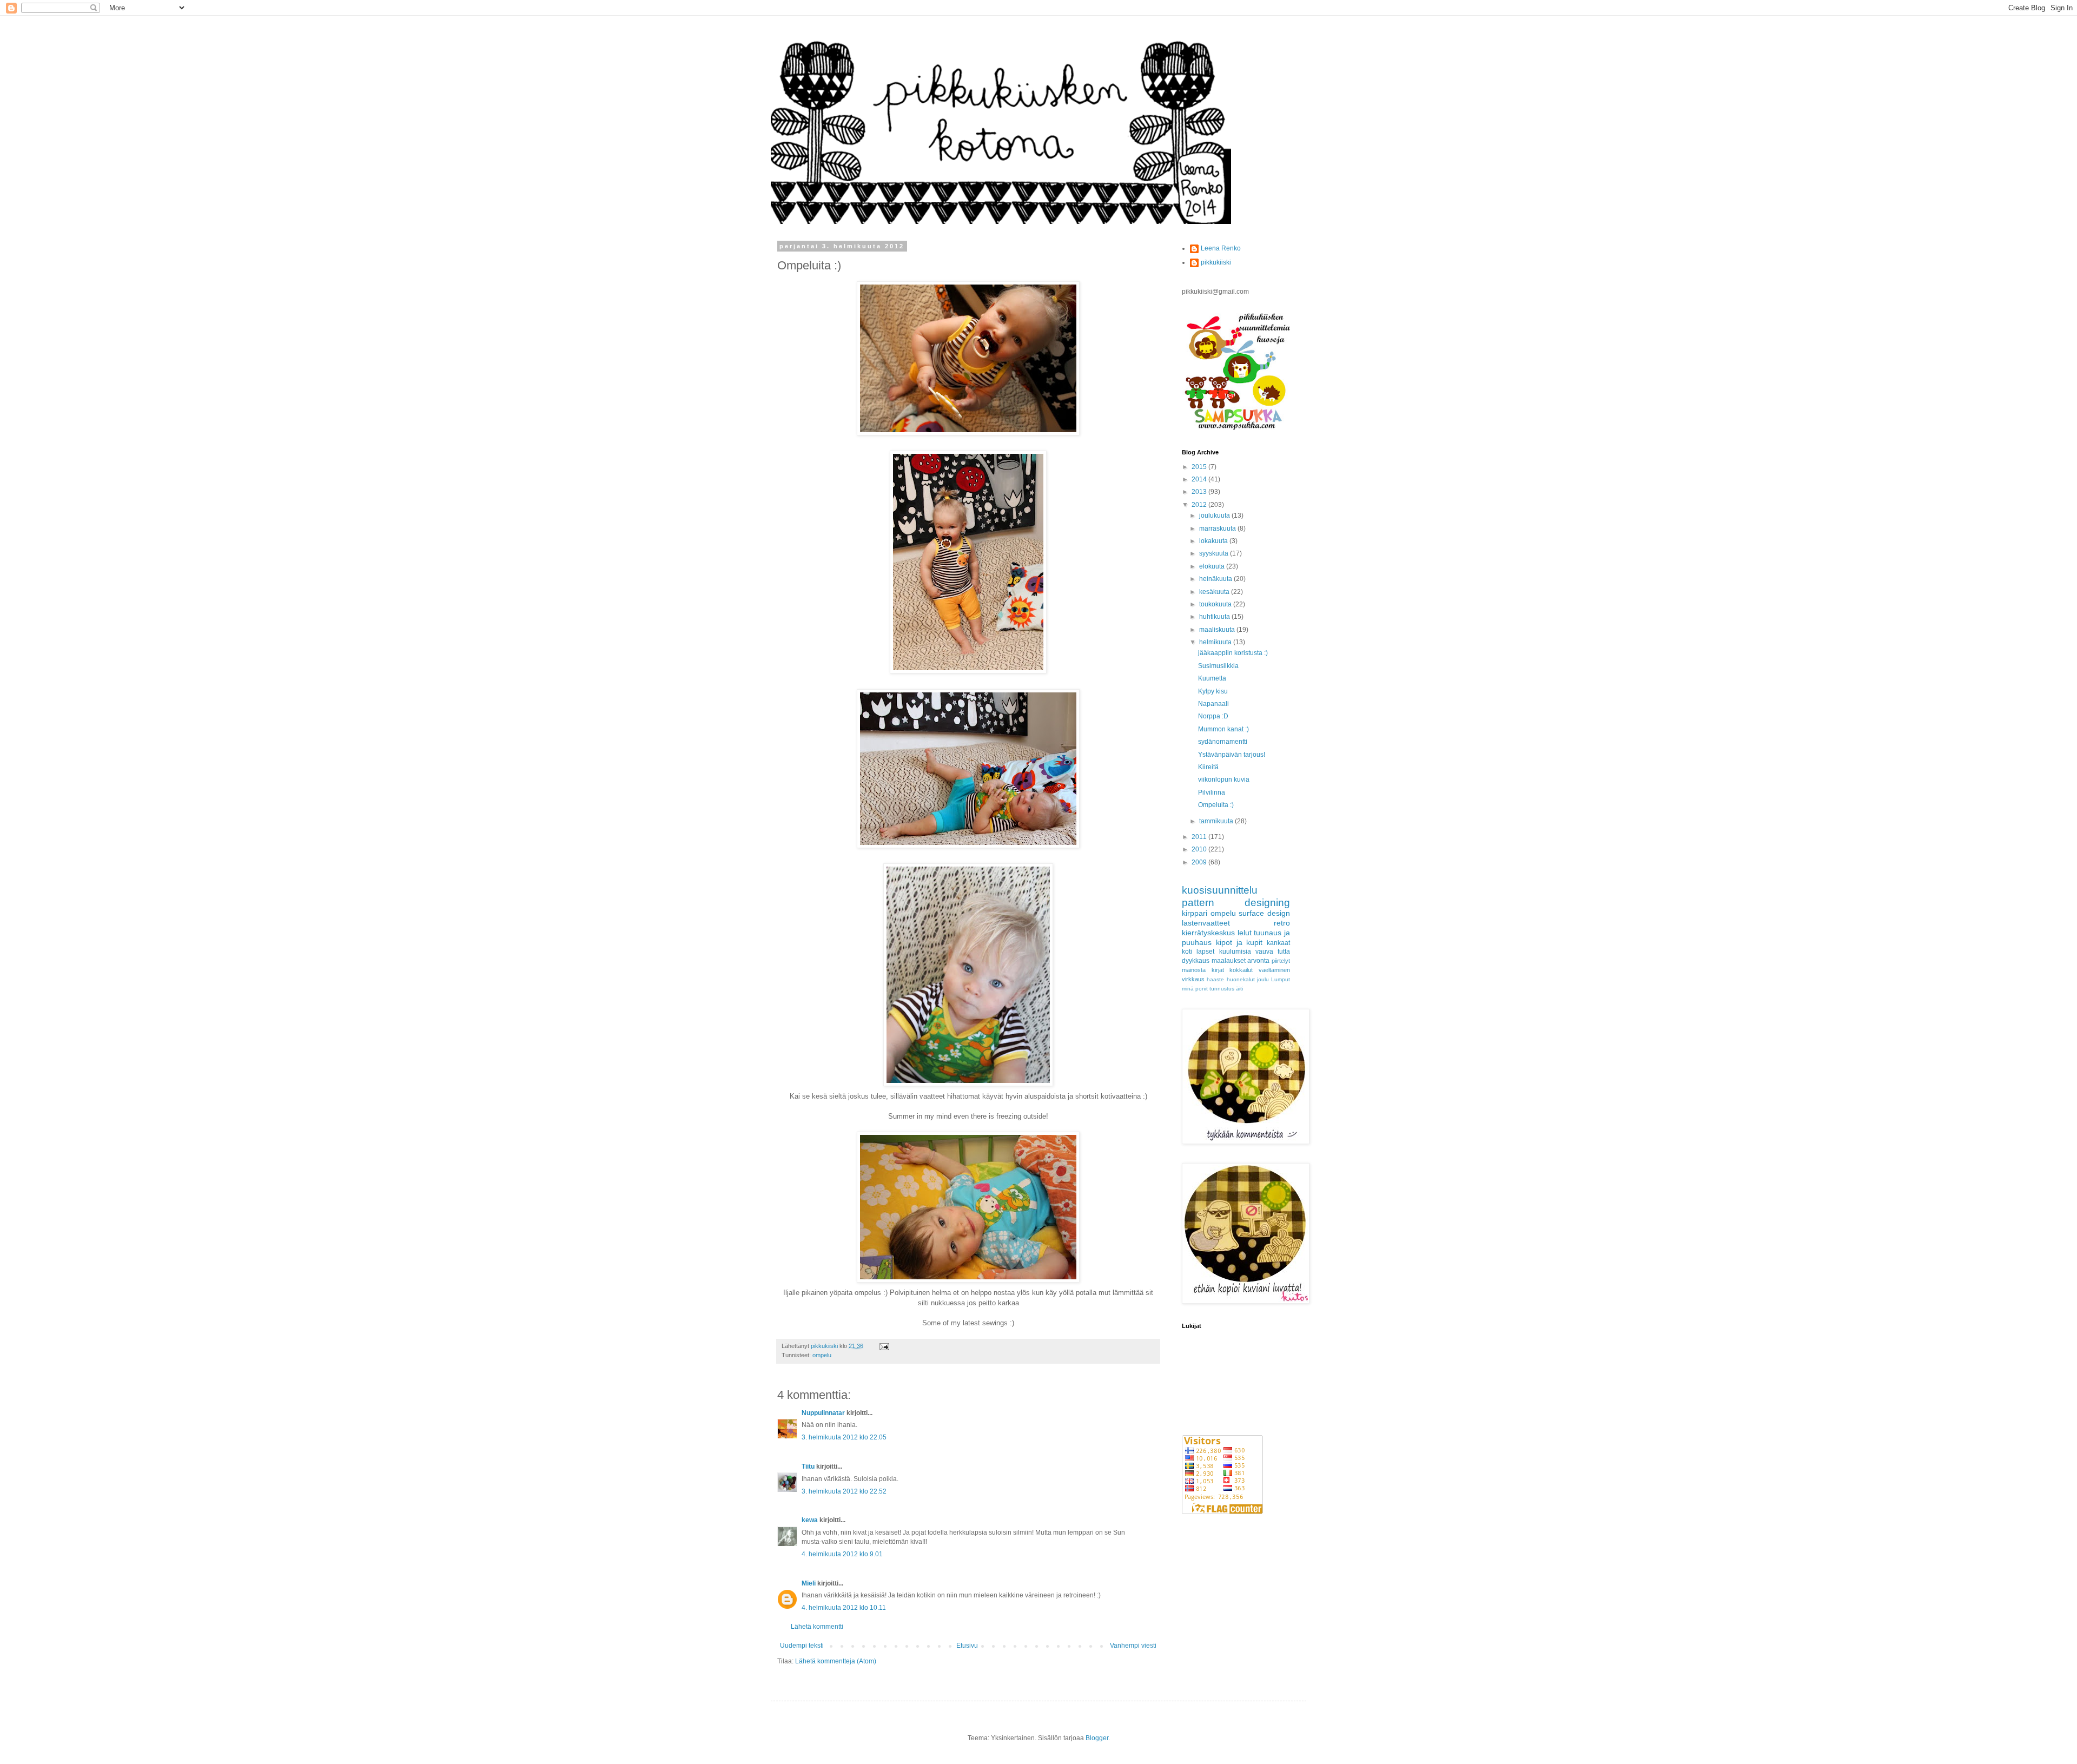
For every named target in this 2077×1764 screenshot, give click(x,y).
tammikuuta (1217, 821)
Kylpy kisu (1213, 691)
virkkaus (1193, 979)
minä (1188, 989)
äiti (1239, 989)
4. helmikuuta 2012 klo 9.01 (842, 1554)
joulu (1263, 979)
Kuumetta (1212, 678)
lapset (1205, 952)
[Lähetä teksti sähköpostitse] (884, 1346)
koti (1187, 952)
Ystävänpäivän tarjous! (1232, 755)
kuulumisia (1235, 952)
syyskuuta (1215, 553)
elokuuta (1213, 566)
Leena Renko (1221, 248)
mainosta (1194, 970)
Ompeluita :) (1216, 805)
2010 (1200, 849)
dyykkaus (1196, 961)
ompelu (822, 1355)
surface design (1264, 913)
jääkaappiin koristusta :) (1233, 653)
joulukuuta (1215, 516)
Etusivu (967, 1646)
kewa (810, 1520)
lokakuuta (1214, 541)
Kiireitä (1208, 767)
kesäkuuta (1215, 592)
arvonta (1258, 961)
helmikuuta (1216, 642)
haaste (1215, 979)
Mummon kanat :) (1223, 729)
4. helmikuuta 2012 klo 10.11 (844, 1608)
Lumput (1281, 979)
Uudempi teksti (802, 1646)
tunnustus (1222, 989)
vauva (1264, 952)
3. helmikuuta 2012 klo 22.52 (844, 1491)
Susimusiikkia (1218, 666)
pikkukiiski (1216, 262)
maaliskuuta (1218, 630)
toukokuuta (1216, 604)
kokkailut (1241, 970)
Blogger (1097, 1738)
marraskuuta (1218, 528)
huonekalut (1241, 979)
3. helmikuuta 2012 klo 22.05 (844, 1437)
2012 (1200, 505)
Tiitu (808, 1466)
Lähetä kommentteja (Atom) (836, 1661)
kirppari (1195, 913)
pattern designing (1236, 903)
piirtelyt (1281, 961)
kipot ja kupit (1239, 942)
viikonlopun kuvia (1224, 779)
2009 (1200, 862)
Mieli (809, 1583)
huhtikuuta (1215, 617)
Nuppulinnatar (823, 1413)
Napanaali (1213, 704)
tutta (1284, 952)
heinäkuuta (1216, 579)
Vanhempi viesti (1133, 1646)
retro (1282, 923)
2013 (1200, 492)
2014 (1200, 479)
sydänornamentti (1223, 742)
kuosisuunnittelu (1220, 890)
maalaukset (1229, 961)
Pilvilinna (1212, 792)
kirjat (1218, 970)
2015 (1200, 467)
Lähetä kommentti (817, 1627)
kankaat (1278, 943)
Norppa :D (1213, 716)
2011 (1200, 837)
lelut (1245, 933)
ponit (1202, 989)
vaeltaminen (1274, 970)
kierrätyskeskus (1208, 933)
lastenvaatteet (1206, 923)
